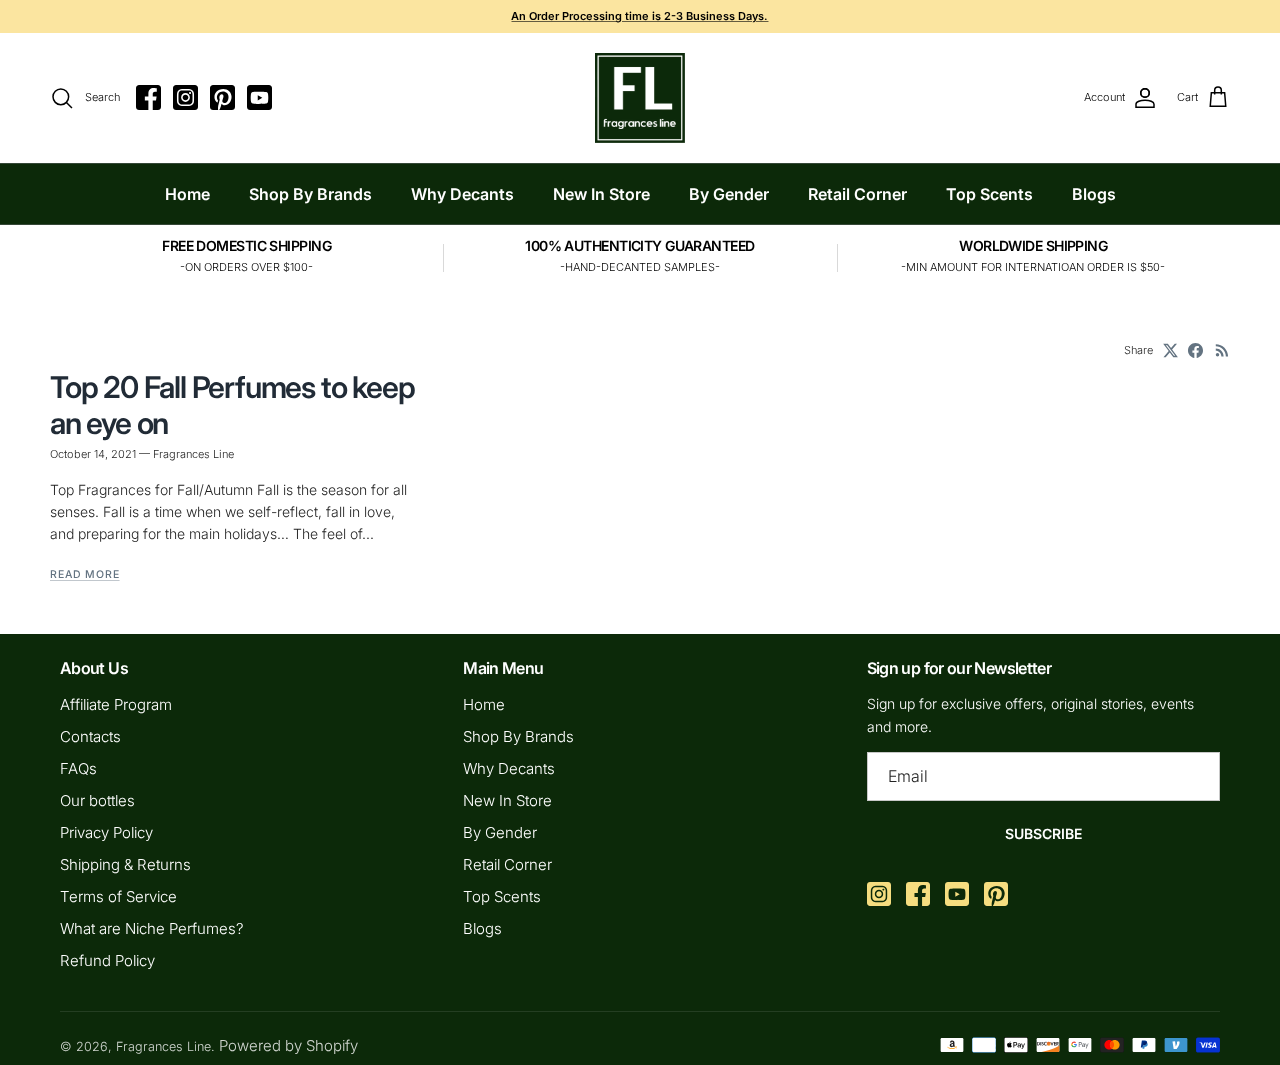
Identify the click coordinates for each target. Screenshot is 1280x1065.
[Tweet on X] (1170, 350)
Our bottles (97, 800)
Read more (85, 574)
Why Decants (462, 194)
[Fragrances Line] (640, 98)
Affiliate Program (116, 704)
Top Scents (989, 194)
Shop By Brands (310, 194)
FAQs (78, 768)
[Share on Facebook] (1195, 350)
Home (187, 194)
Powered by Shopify (288, 1045)
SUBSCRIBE (1043, 833)
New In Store (601, 194)
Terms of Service (118, 896)
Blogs (1094, 194)
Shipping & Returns (125, 864)
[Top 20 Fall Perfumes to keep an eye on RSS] (1222, 350)
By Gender (729, 194)
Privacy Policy (106, 832)
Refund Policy (107, 960)
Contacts (90, 736)
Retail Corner (857, 194)
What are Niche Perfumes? (152, 928)
